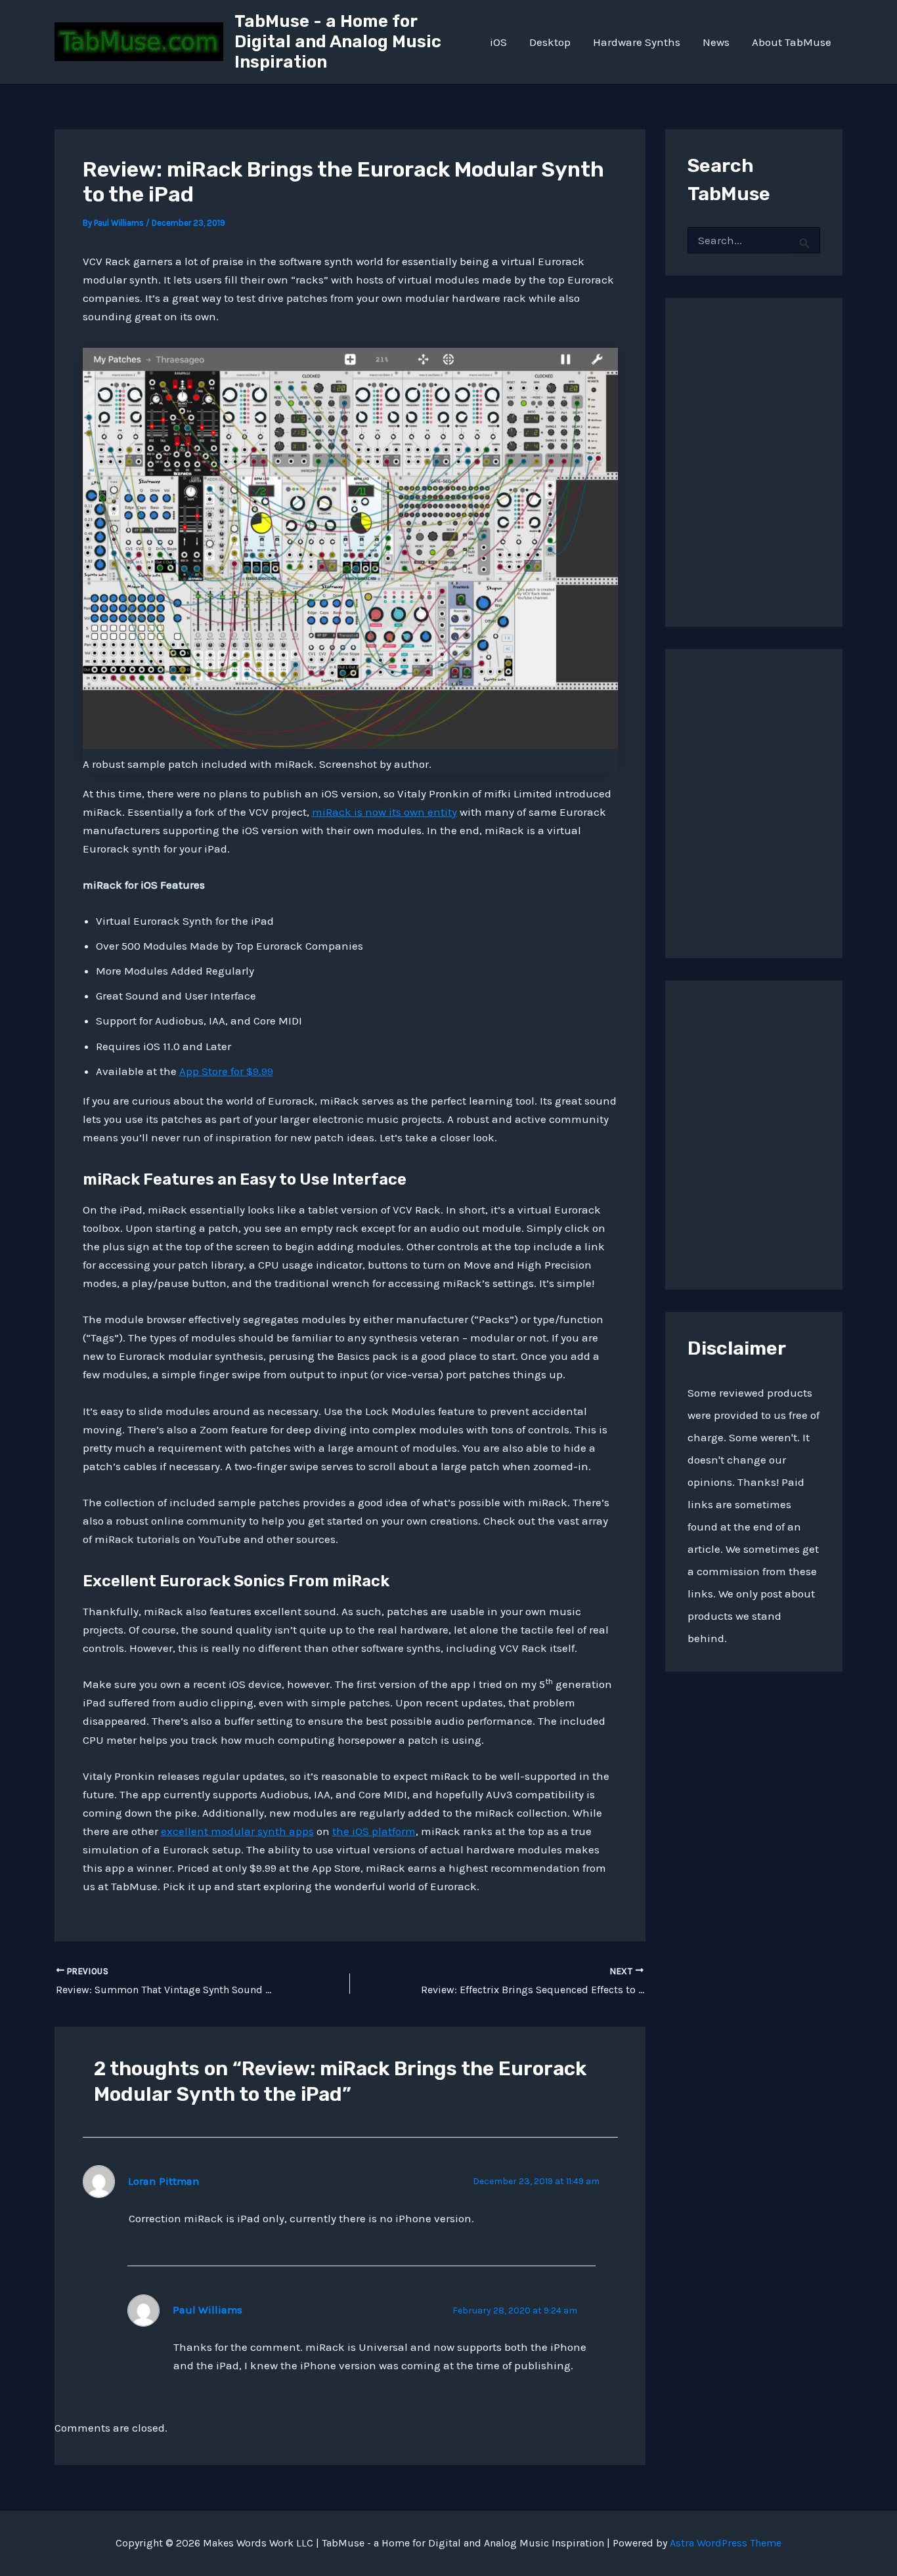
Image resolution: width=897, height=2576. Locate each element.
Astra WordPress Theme (726, 2543)
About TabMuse (792, 42)
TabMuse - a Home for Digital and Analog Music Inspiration (338, 42)
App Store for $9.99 (226, 1071)
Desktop (550, 42)
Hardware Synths (637, 42)
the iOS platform (374, 1831)
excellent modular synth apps (237, 1831)
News (716, 42)
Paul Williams (208, 2310)
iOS (498, 42)
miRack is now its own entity (384, 812)
